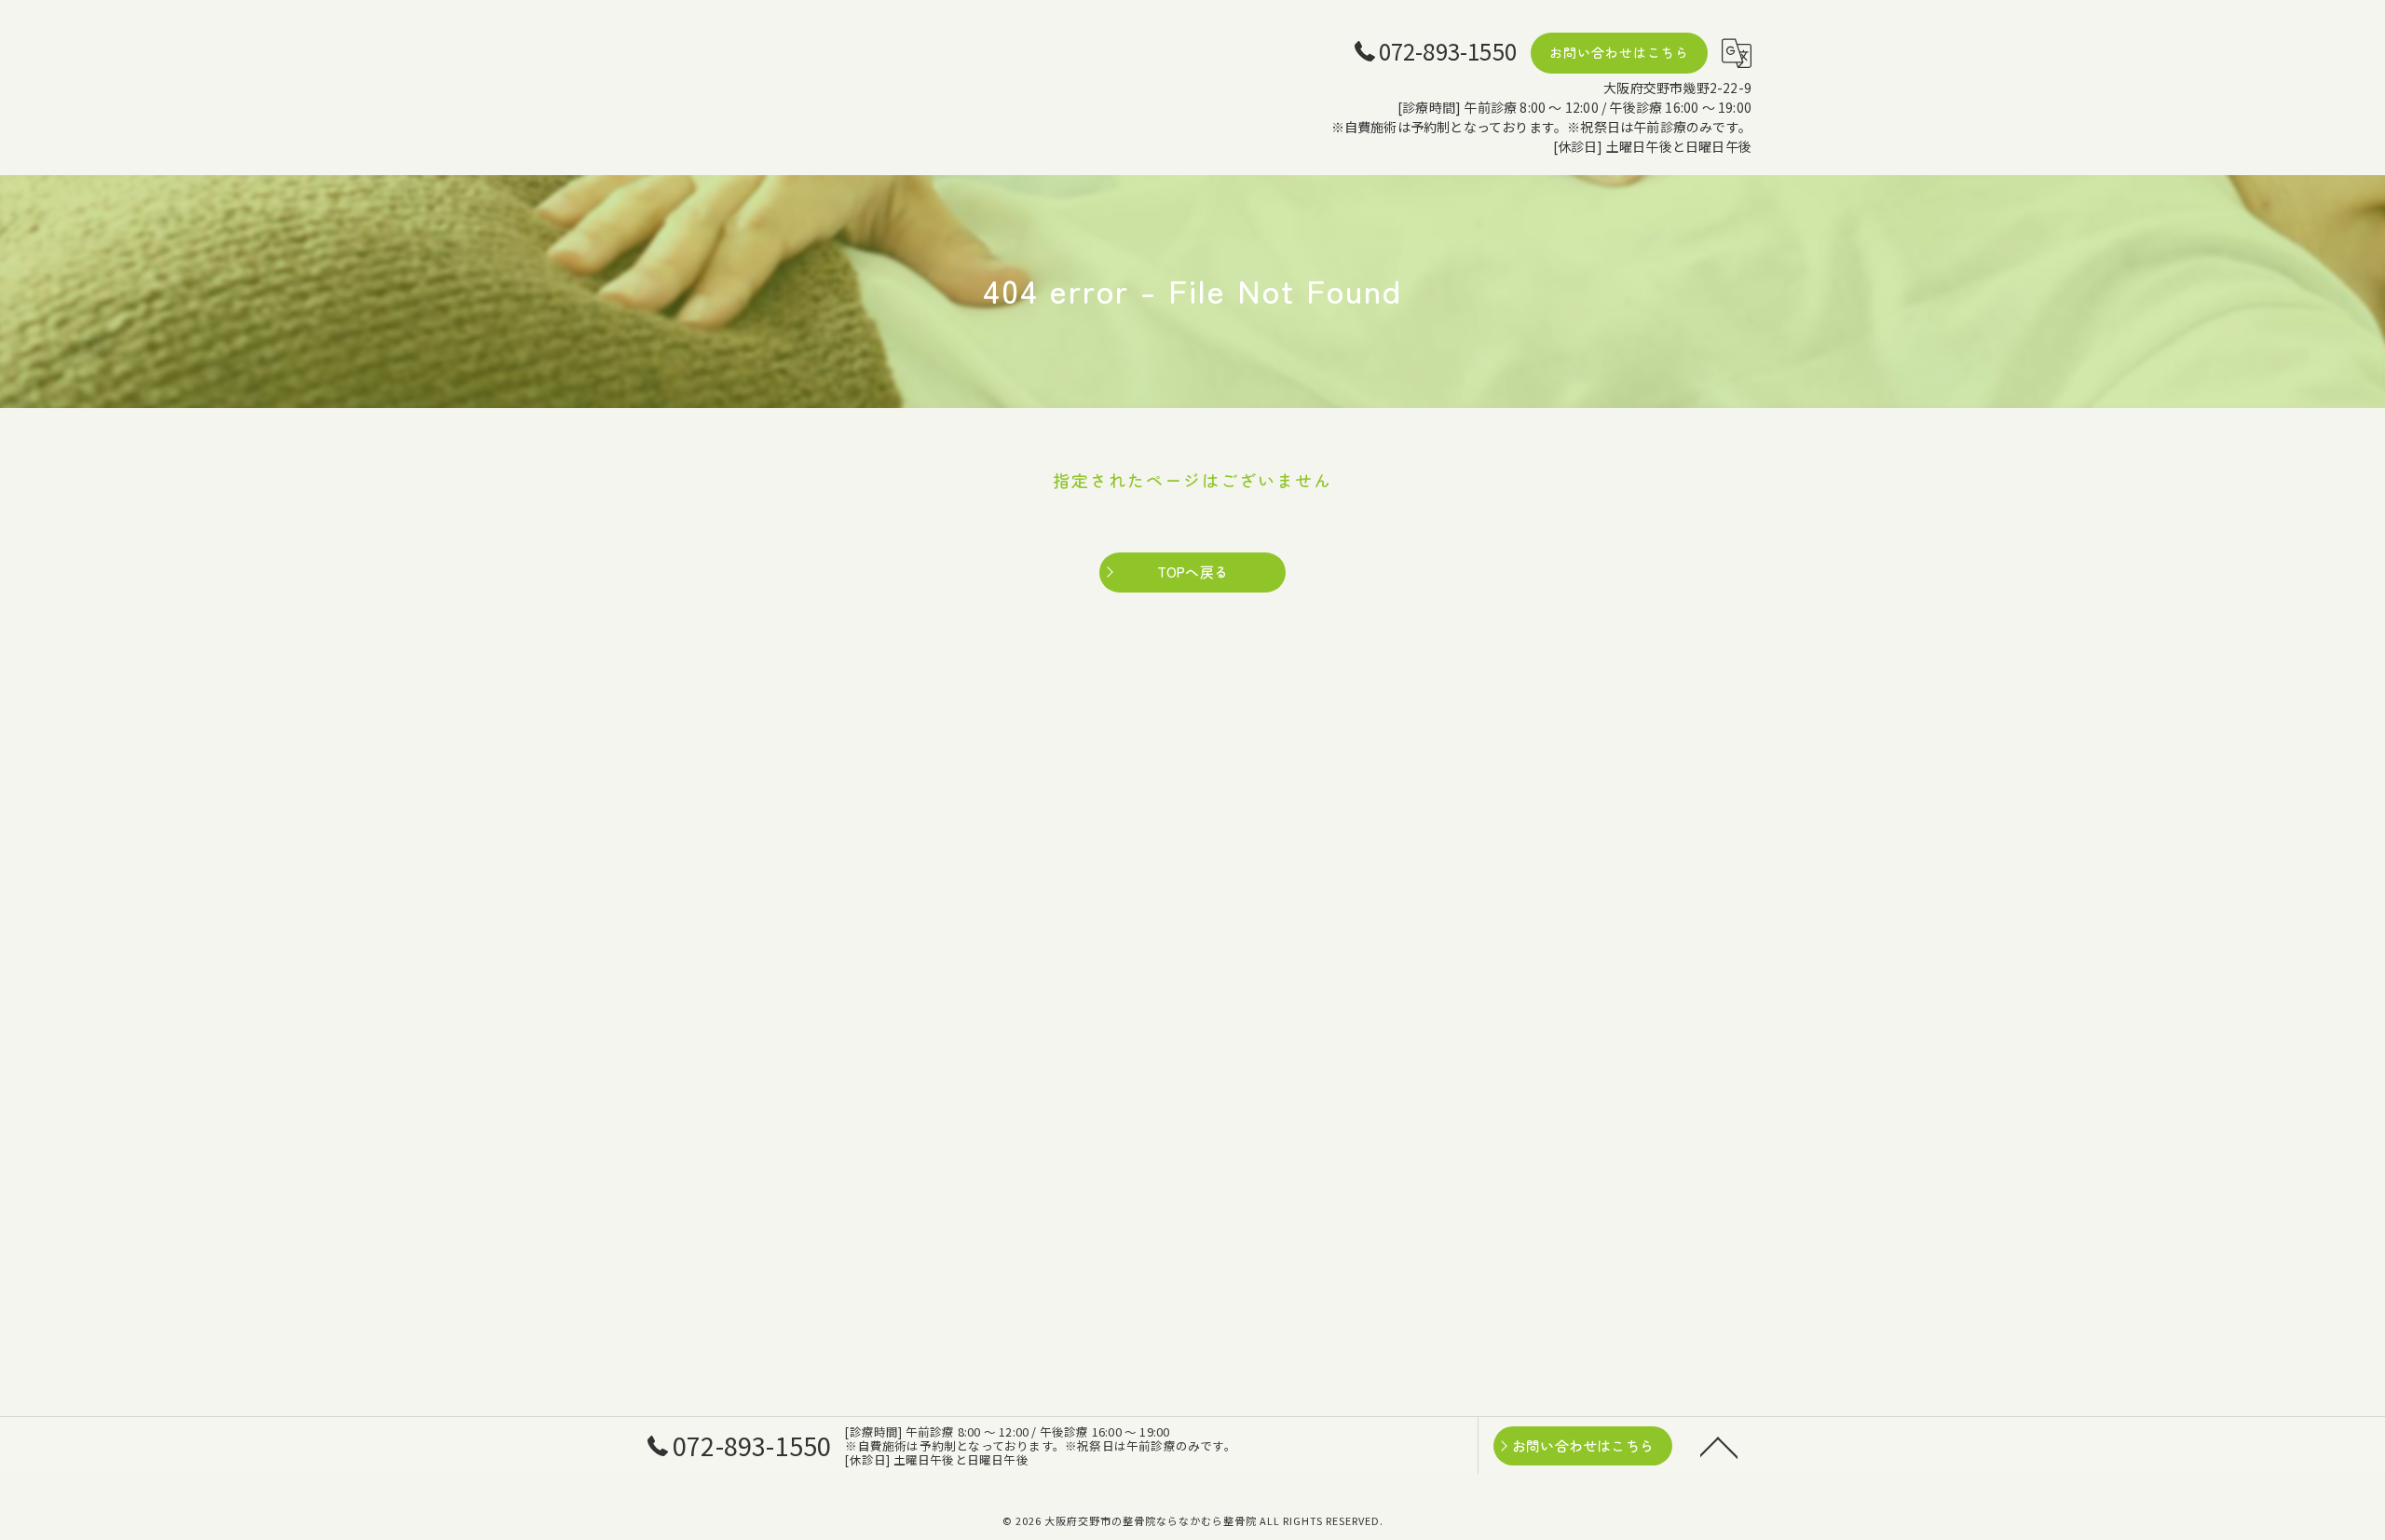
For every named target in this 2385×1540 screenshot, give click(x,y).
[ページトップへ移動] (1719, 1446)
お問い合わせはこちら (1619, 52)
